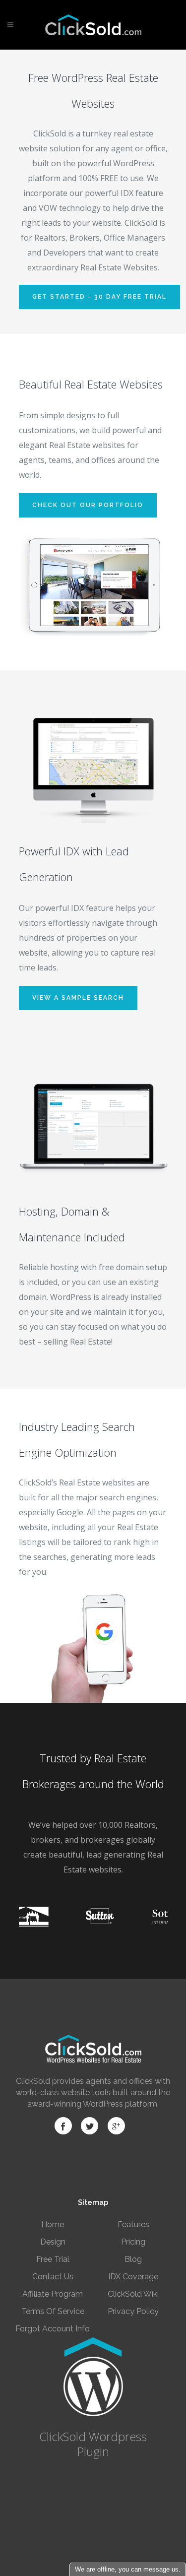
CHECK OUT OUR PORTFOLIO (88, 505)
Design (53, 2242)
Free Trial (53, 2259)
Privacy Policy (133, 2311)
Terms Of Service (53, 2311)
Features (133, 2224)
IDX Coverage (133, 2277)
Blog (133, 2259)
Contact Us (53, 2277)
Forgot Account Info (53, 2329)
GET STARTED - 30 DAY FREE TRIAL (99, 297)
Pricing (133, 2242)
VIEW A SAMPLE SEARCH (78, 998)
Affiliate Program (53, 2294)
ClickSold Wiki (133, 2294)
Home (53, 2224)
